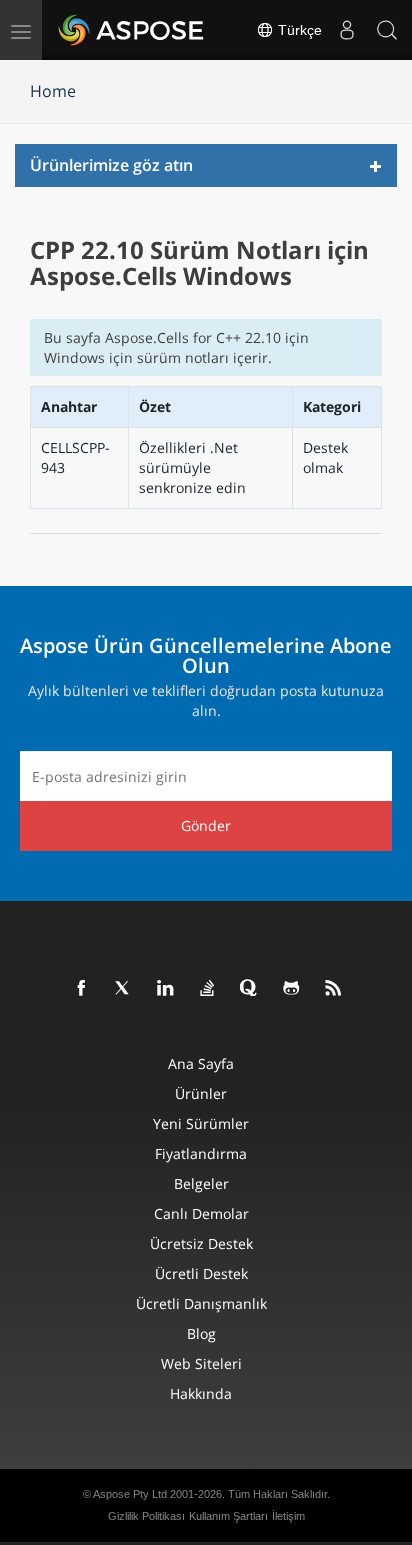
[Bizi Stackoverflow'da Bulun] (208, 989)
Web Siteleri (201, 1363)
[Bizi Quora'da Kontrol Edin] (250, 989)
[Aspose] (132, 30)
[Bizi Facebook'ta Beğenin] (82, 989)
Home (53, 91)
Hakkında (201, 1393)
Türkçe (298, 30)
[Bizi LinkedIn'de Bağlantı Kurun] (166, 989)
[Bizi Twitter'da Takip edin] (124, 989)
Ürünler (201, 1093)
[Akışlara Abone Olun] (334, 989)
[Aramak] (387, 30)
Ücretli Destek (201, 1273)
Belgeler (201, 1183)
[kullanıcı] (347, 30)
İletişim (288, 1516)
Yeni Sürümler (201, 1123)
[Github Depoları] (292, 989)
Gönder (206, 825)
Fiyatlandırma (201, 1153)
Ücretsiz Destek (201, 1243)
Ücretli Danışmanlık (201, 1303)
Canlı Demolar (201, 1213)
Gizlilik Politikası (146, 1516)
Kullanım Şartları (228, 1516)
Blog (201, 1333)
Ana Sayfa (201, 1063)
